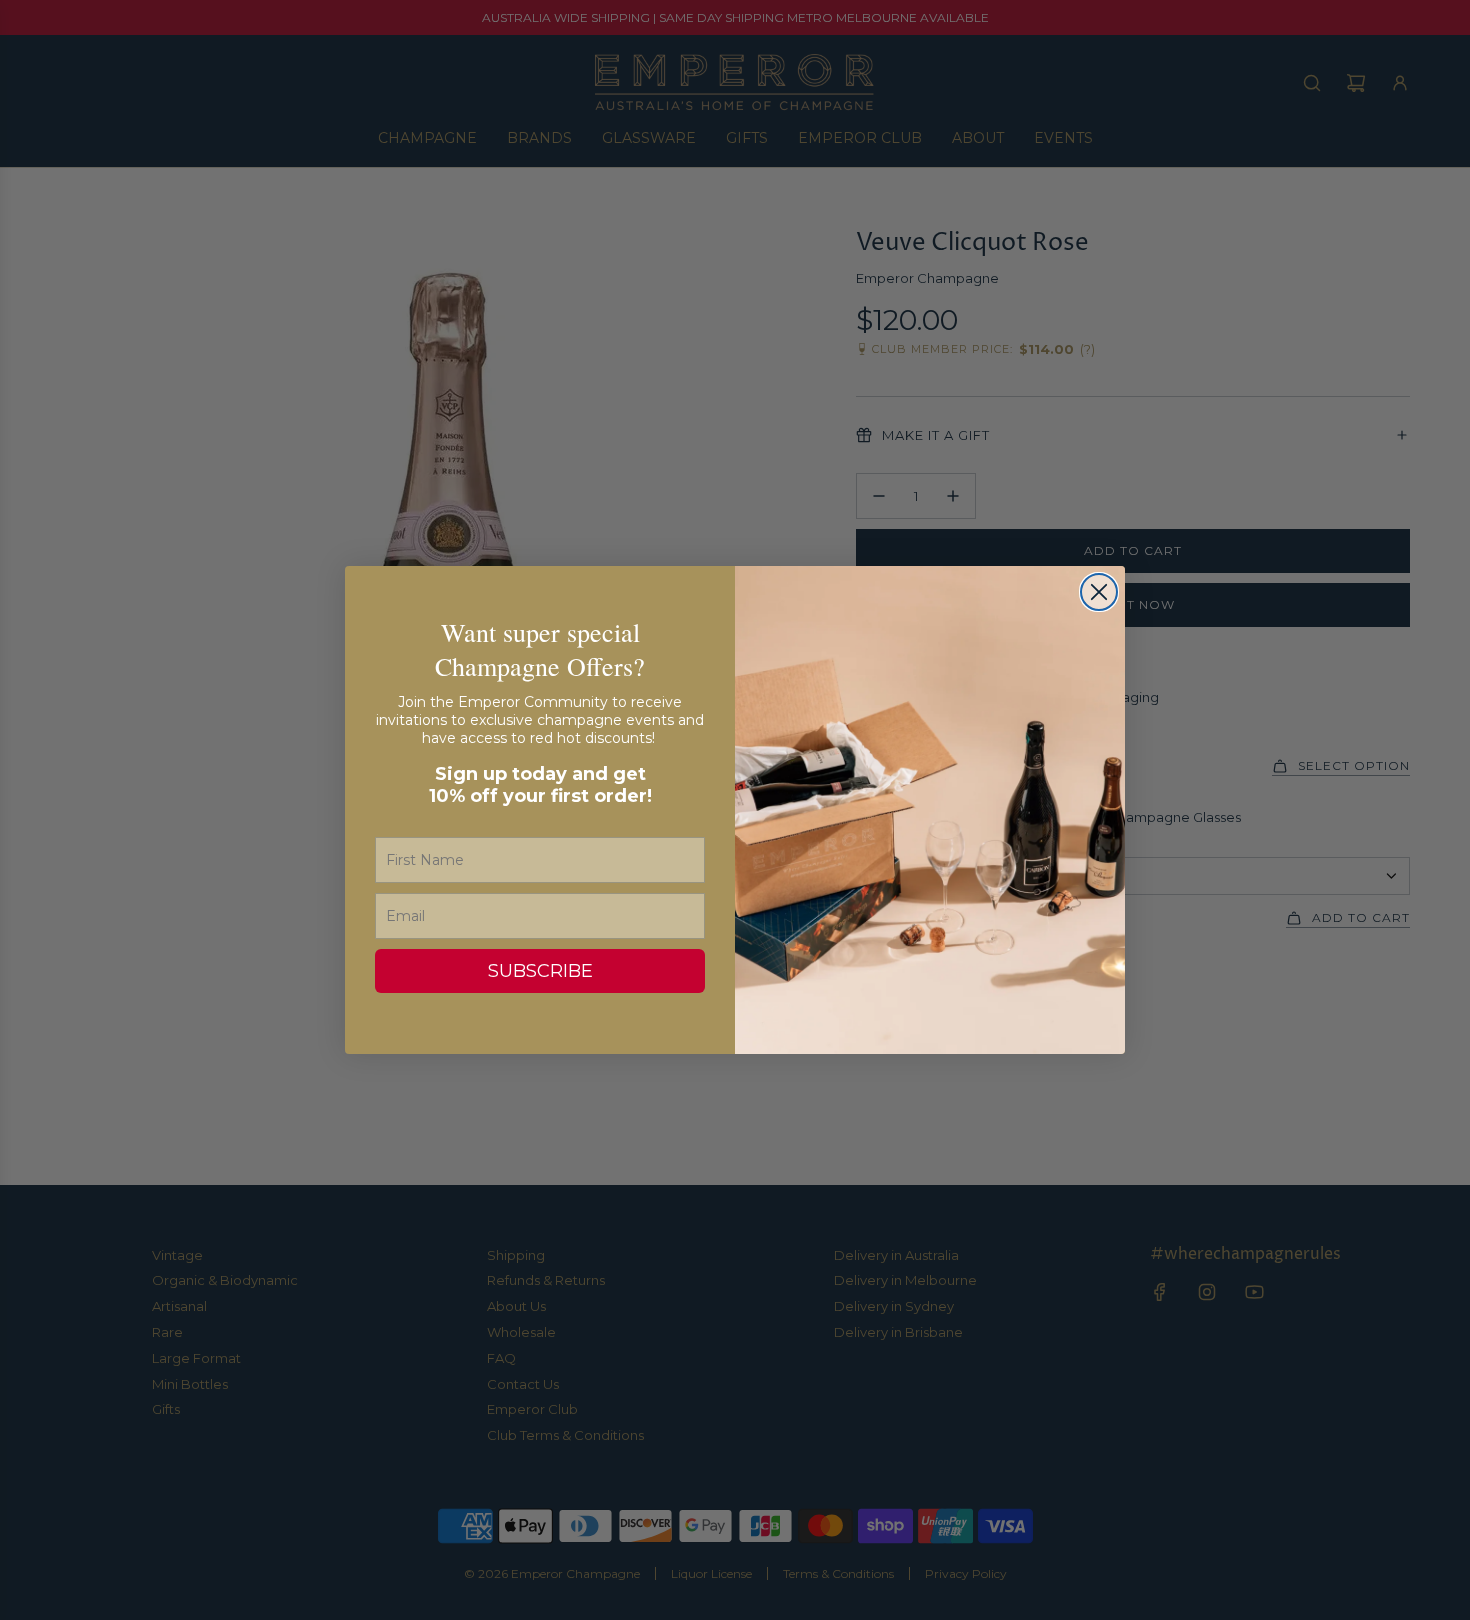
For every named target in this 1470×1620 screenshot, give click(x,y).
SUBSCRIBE (540, 971)
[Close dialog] (1099, 592)
